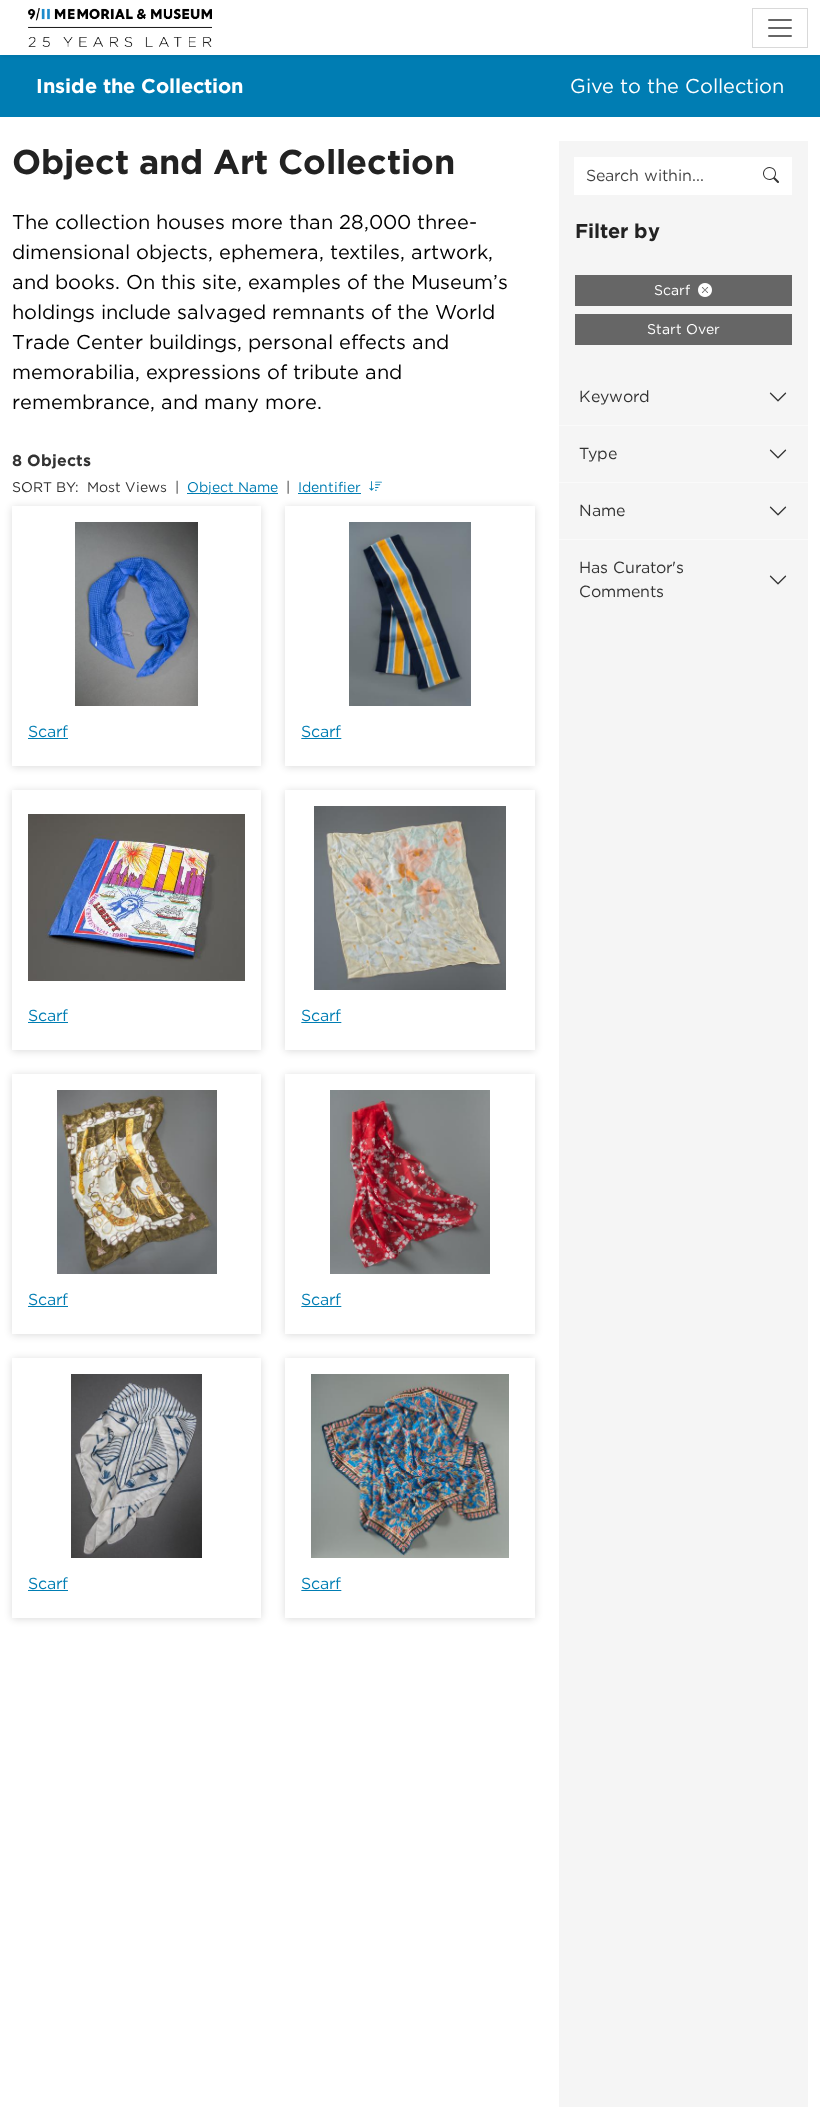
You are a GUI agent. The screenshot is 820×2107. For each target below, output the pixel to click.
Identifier (329, 487)
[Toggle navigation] (780, 28)
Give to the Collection (677, 86)
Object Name (232, 487)
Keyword (614, 396)
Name (602, 510)
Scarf (48, 731)
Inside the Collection (139, 86)
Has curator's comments (631, 579)
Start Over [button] (683, 329)
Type (598, 453)
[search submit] (771, 176)
